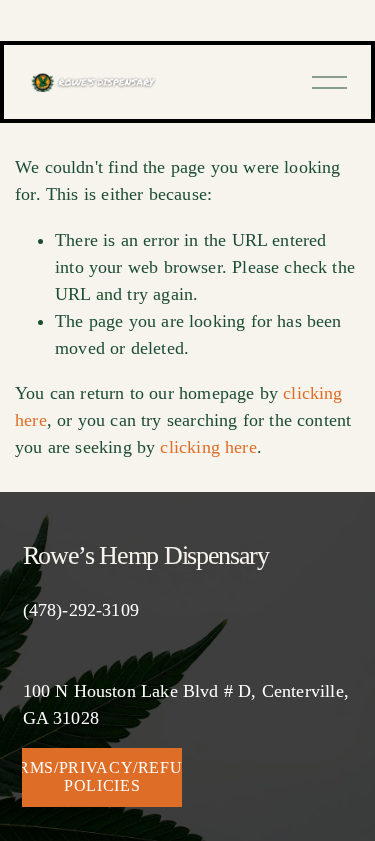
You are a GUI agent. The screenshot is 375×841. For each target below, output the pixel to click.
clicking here (208, 447)
